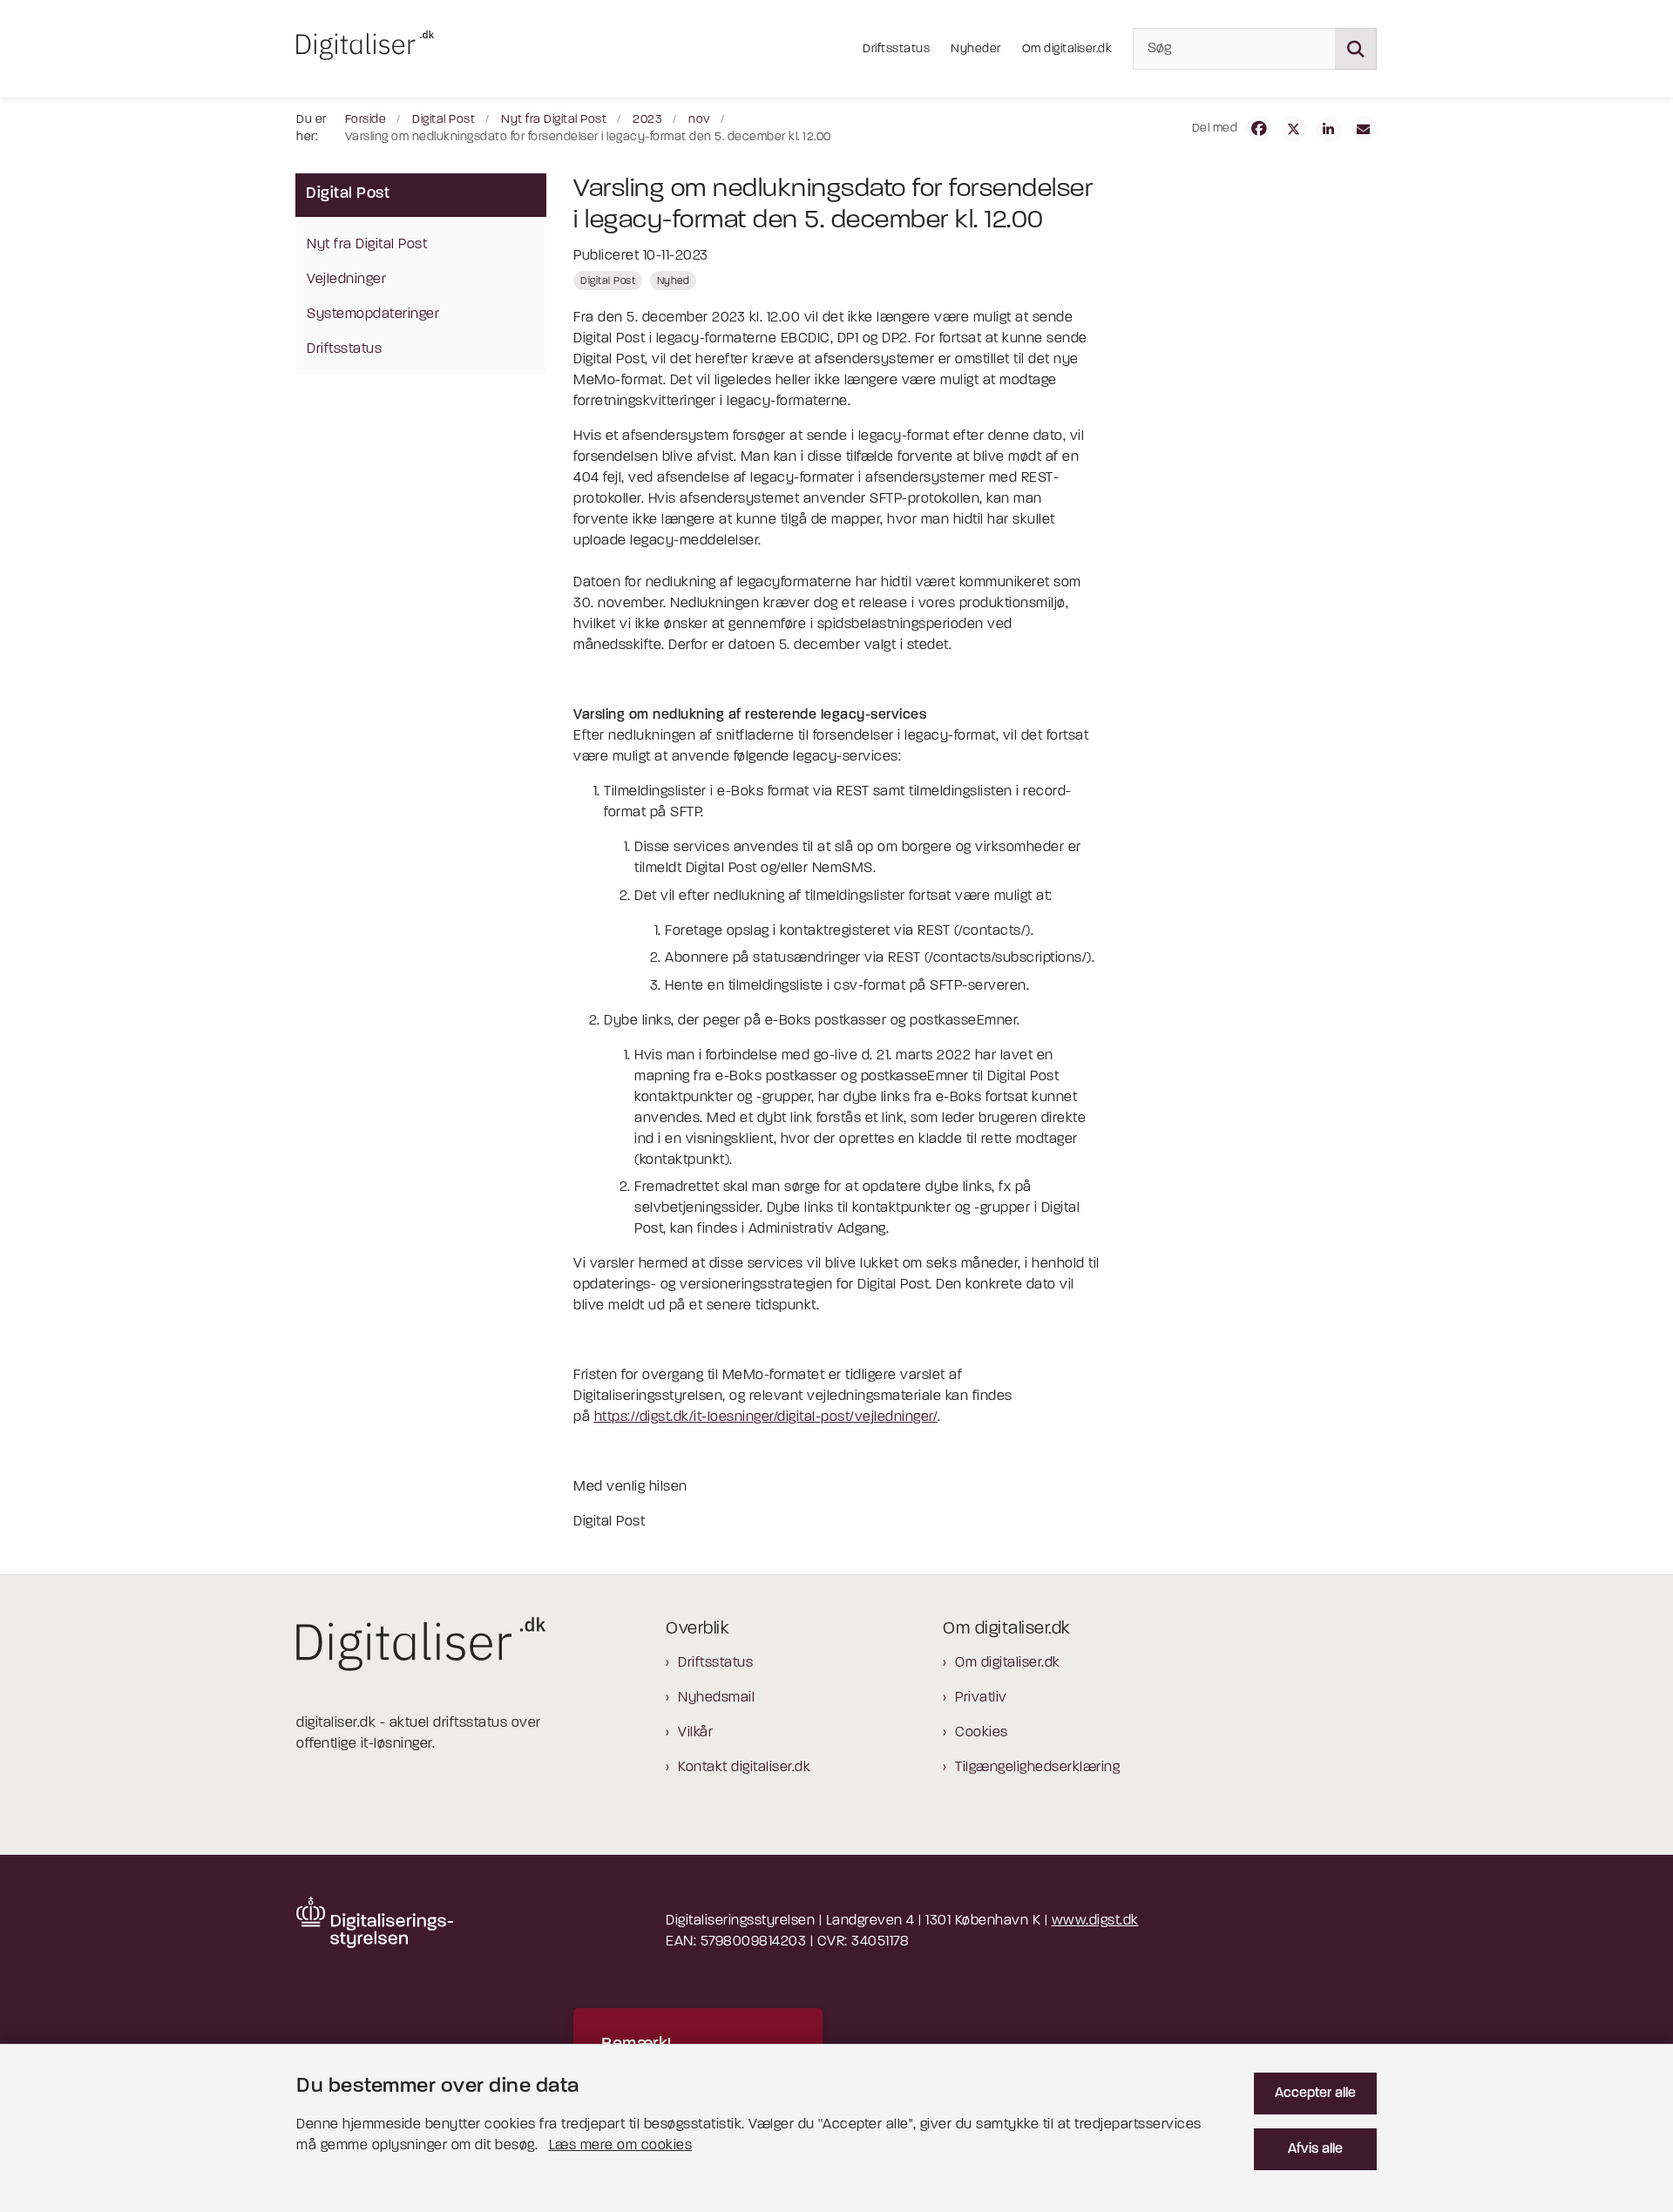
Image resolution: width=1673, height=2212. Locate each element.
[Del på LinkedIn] (1329, 129)
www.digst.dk (1095, 1921)
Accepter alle (1315, 2094)
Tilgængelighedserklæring (1037, 1768)
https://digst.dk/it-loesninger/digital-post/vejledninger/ (766, 1417)
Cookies (982, 1733)
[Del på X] (1294, 129)
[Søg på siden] (1356, 49)
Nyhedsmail (716, 1698)
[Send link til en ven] (1364, 129)
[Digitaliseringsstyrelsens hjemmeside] (375, 1922)
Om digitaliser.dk (1008, 1663)
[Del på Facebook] (1259, 129)
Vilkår (695, 1733)
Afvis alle (1315, 2149)
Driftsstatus (715, 1663)
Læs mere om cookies (621, 2146)
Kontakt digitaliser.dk (744, 1768)
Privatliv (981, 1698)
